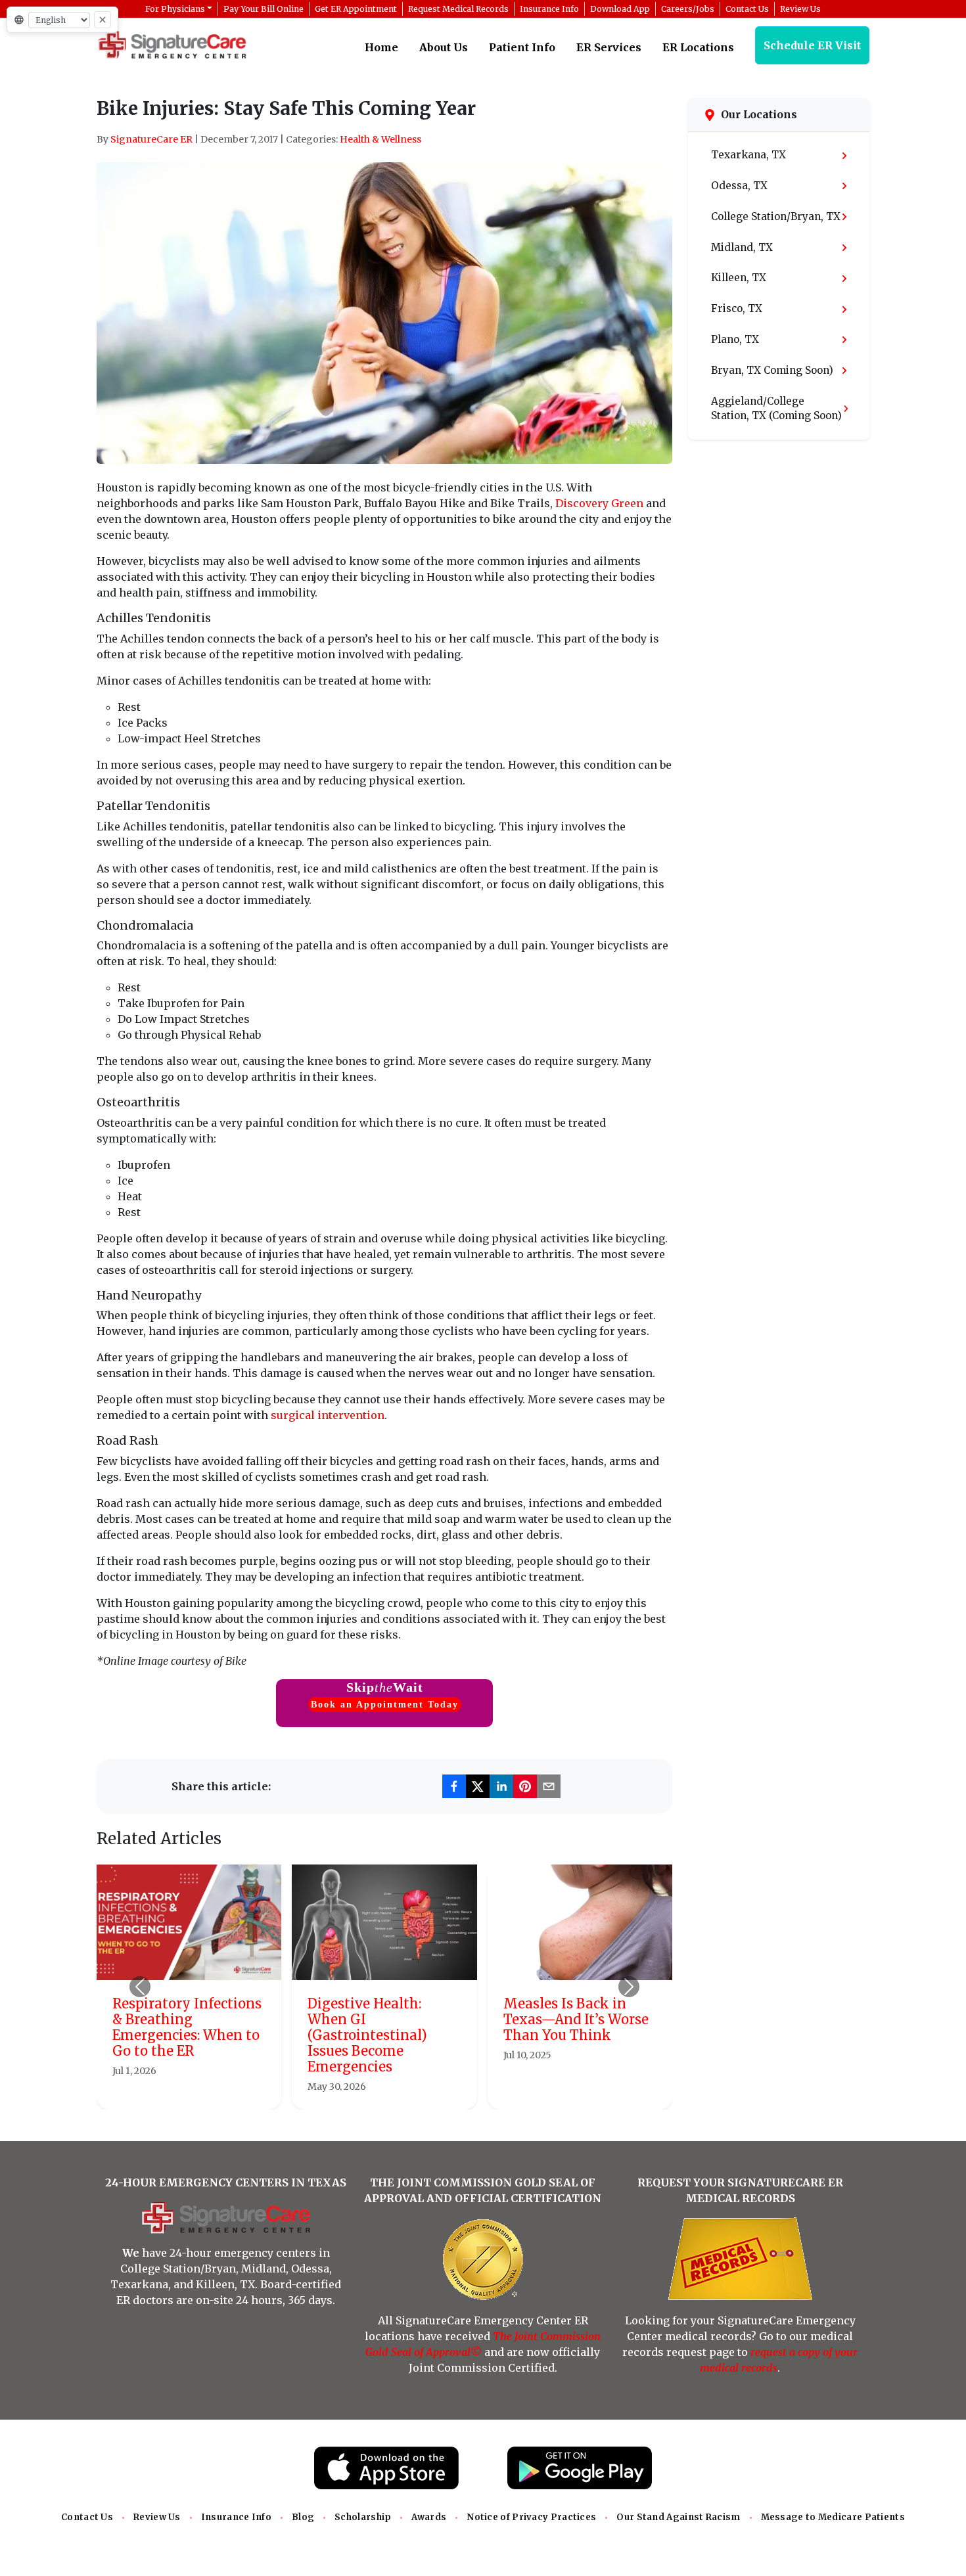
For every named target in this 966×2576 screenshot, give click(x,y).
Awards (429, 2517)
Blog (303, 2517)
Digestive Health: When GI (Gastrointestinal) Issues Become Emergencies (367, 2035)
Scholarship (363, 2517)
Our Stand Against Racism (678, 2517)
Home (381, 47)
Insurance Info (236, 2517)
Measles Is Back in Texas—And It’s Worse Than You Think (576, 2019)
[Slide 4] (420, 2091)
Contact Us (87, 2517)
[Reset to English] (103, 20)
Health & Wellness (380, 139)
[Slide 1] (349, 2091)
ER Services (609, 47)
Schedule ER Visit (812, 45)
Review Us (157, 2517)
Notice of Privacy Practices (531, 2517)
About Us (444, 47)
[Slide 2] (373, 2091)
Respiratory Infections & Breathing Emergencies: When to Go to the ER (187, 2027)
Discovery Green (599, 503)
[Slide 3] (396, 2091)
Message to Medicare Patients (833, 2517)
